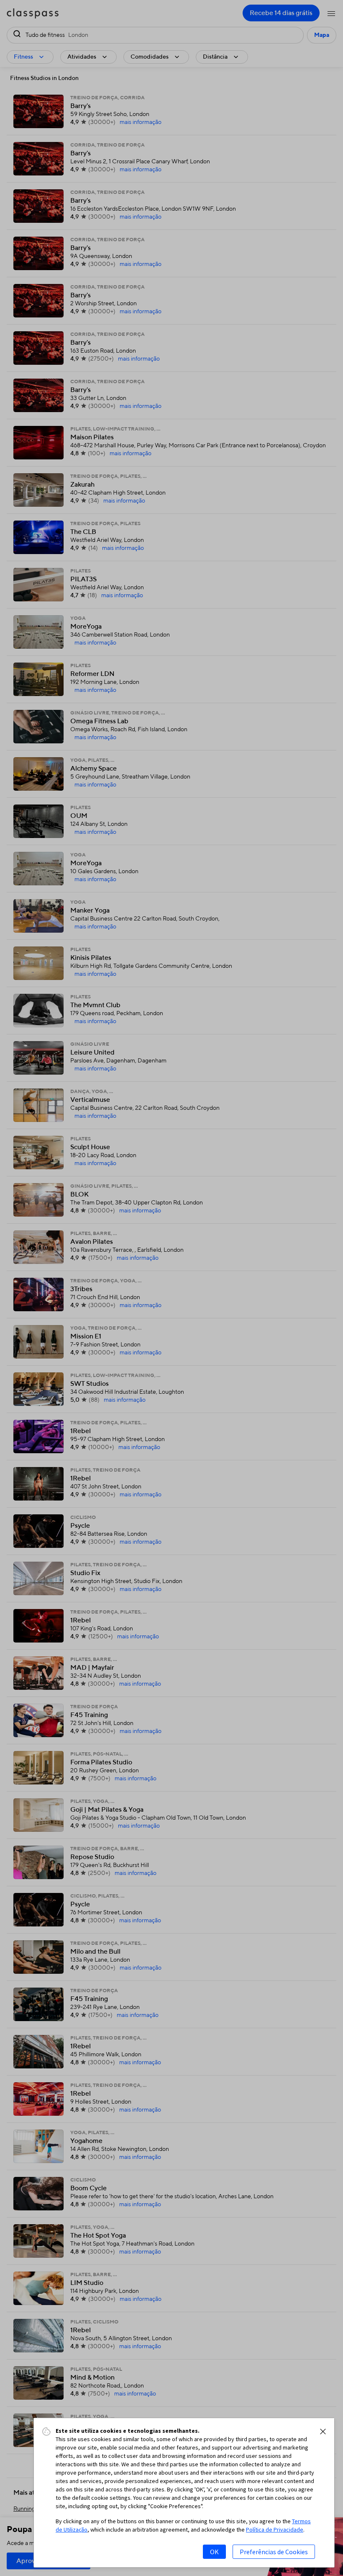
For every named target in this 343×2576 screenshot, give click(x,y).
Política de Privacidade (275, 2530)
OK (214, 2552)
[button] (323, 2432)
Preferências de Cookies (274, 2552)
